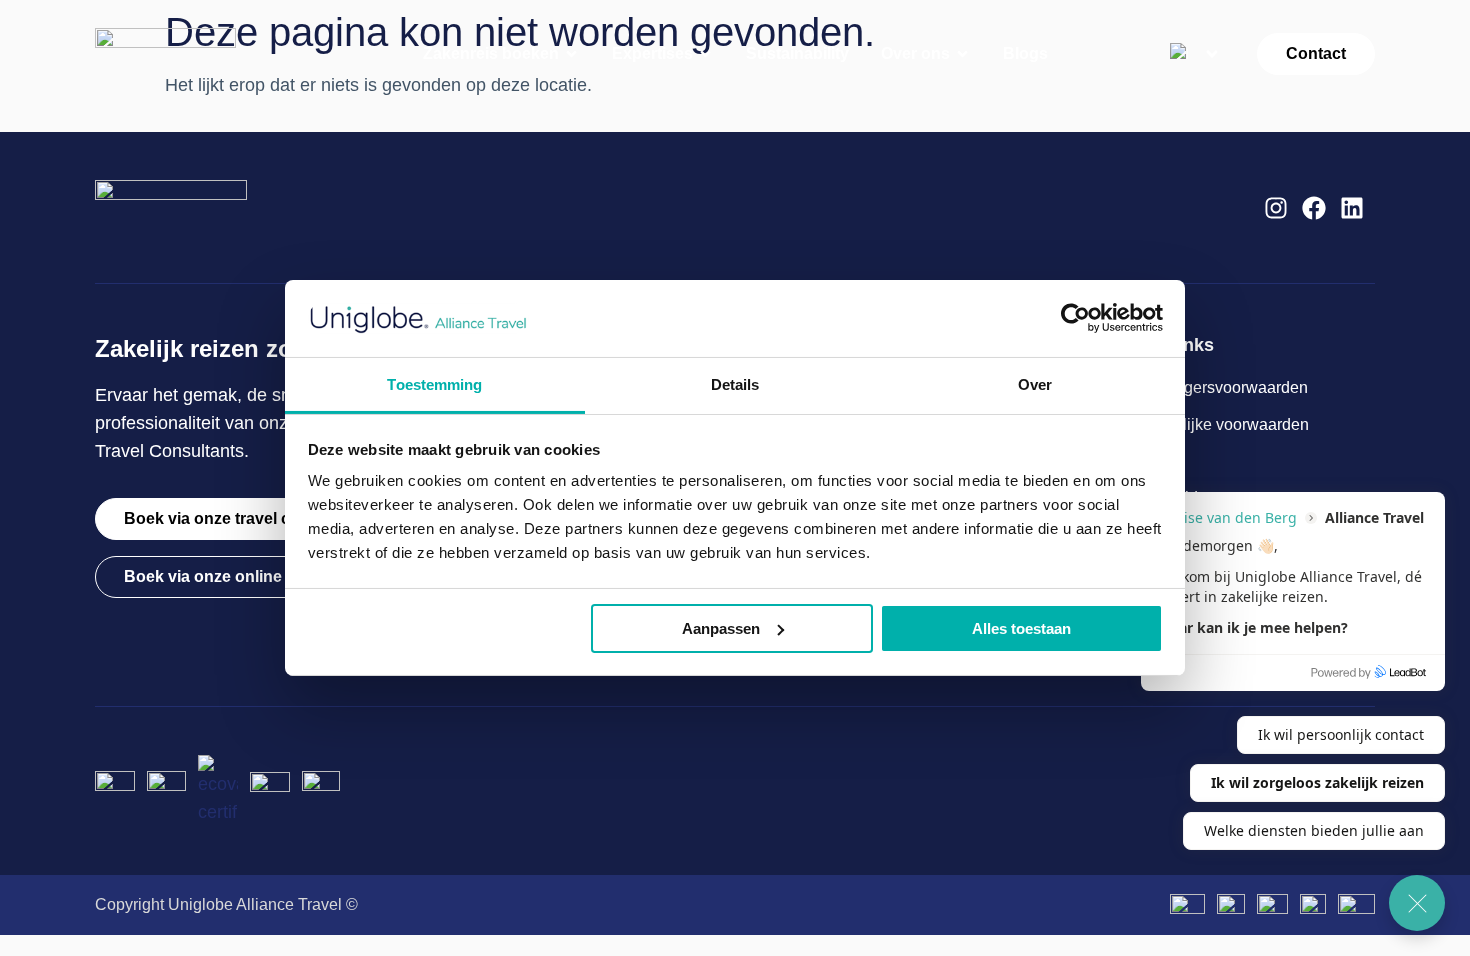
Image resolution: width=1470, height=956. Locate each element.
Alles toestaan (1021, 628)
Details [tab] (735, 384)
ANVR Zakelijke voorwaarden (1203, 424)
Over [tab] (1035, 384)
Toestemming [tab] (434, 384)
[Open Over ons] (963, 54)
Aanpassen (721, 628)
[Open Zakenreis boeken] (572, 54)
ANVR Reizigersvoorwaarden (1202, 387)
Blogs (1117, 461)
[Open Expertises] (706, 54)
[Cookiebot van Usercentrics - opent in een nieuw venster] (1075, 318)
